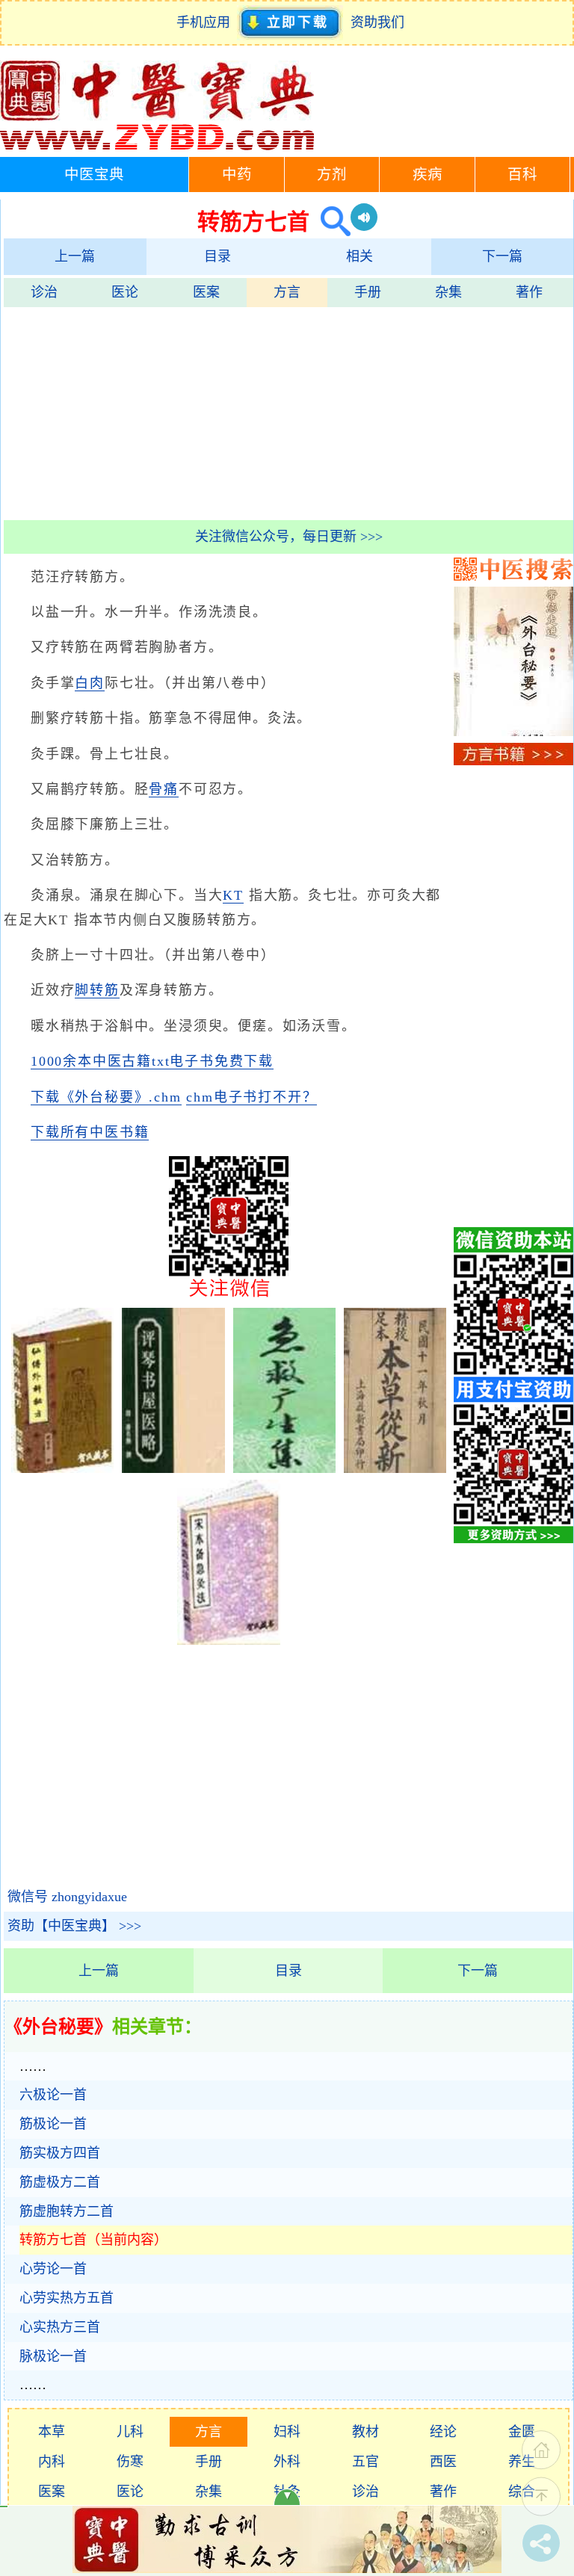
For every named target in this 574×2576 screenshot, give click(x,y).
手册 (368, 292)
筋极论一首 (53, 2124)
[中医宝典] (157, 146)
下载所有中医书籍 (90, 1132)
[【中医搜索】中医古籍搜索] (513, 576)
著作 (529, 292)
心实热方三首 (60, 2327)
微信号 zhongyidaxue (67, 1897)
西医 (443, 2462)
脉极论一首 (53, 2356)
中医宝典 (94, 174)
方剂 (332, 174)
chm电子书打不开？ (251, 1097)
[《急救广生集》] (284, 1468)
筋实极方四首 (60, 2153)
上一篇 (75, 256)
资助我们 (377, 22)
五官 (365, 2462)
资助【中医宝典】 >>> (74, 1926)
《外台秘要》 (58, 2027)
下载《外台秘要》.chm (106, 1097)
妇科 (287, 2432)
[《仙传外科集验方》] (62, 1468)
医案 (206, 292)
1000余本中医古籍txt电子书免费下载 (152, 1061)
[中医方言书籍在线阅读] (513, 761)
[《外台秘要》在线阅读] (513, 732)
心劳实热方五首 (67, 2298)
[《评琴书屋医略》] (173, 1468)
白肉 (90, 683)
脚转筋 (97, 990)
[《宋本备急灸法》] (228, 1640)
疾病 (428, 174)
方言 (287, 292)
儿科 (130, 2432)
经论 (443, 2432)
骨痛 (164, 789)
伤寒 (130, 2462)
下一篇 (502, 256)
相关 (359, 256)
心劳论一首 (53, 2269)
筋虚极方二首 (60, 2182)
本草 (52, 2432)
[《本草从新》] (395, 1468)
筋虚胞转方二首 (67, 2211)
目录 (217, 256)
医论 (125, 292)
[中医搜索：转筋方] (330, 222)
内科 (52, 2462)
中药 (237, 174)
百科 (522, 174)
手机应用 (207, 22)
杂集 (448, 292)
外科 (287, 2462)
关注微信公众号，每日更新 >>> (289, 537)
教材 (365, 2432)
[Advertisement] (288, 412)
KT (233, 895)
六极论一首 (53, 2095)
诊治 (44, 292)
